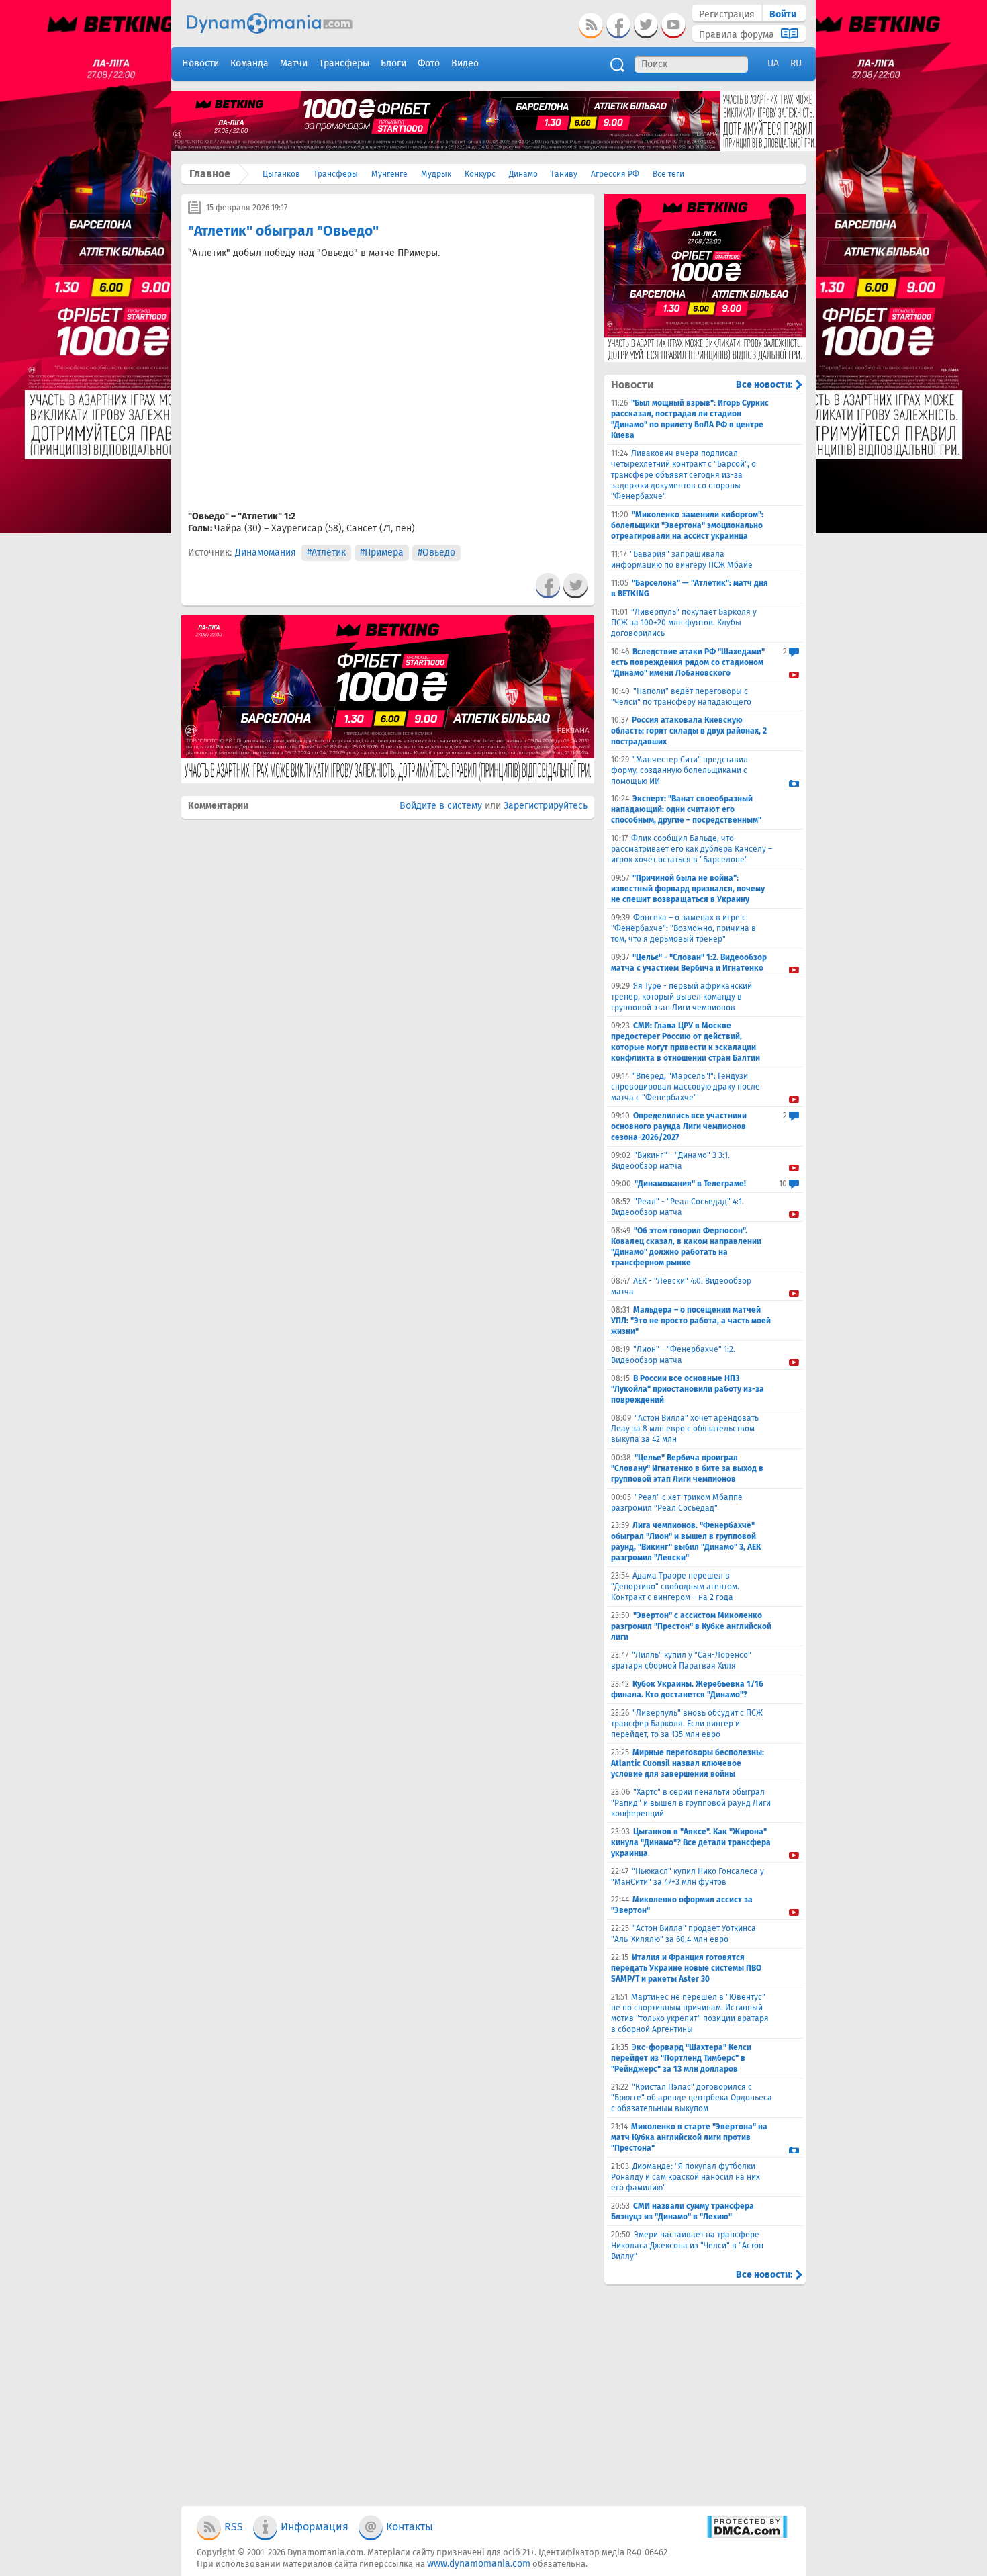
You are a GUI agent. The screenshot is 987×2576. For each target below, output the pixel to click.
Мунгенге (389, 174)
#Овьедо (436, 552)
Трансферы (336, 174)
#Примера (382, 552)
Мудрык (436, 174)
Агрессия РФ (615, 174)
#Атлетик (326, 552)
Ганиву (564, 174)
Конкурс (480, 174)
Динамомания (266, 552)
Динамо (523, 174)
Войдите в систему (441, 806)
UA (773, 63)
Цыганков (281, 174)
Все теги (668, 174)
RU (796, 63)
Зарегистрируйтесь (546, 806)
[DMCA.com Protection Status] (747, 2535)
